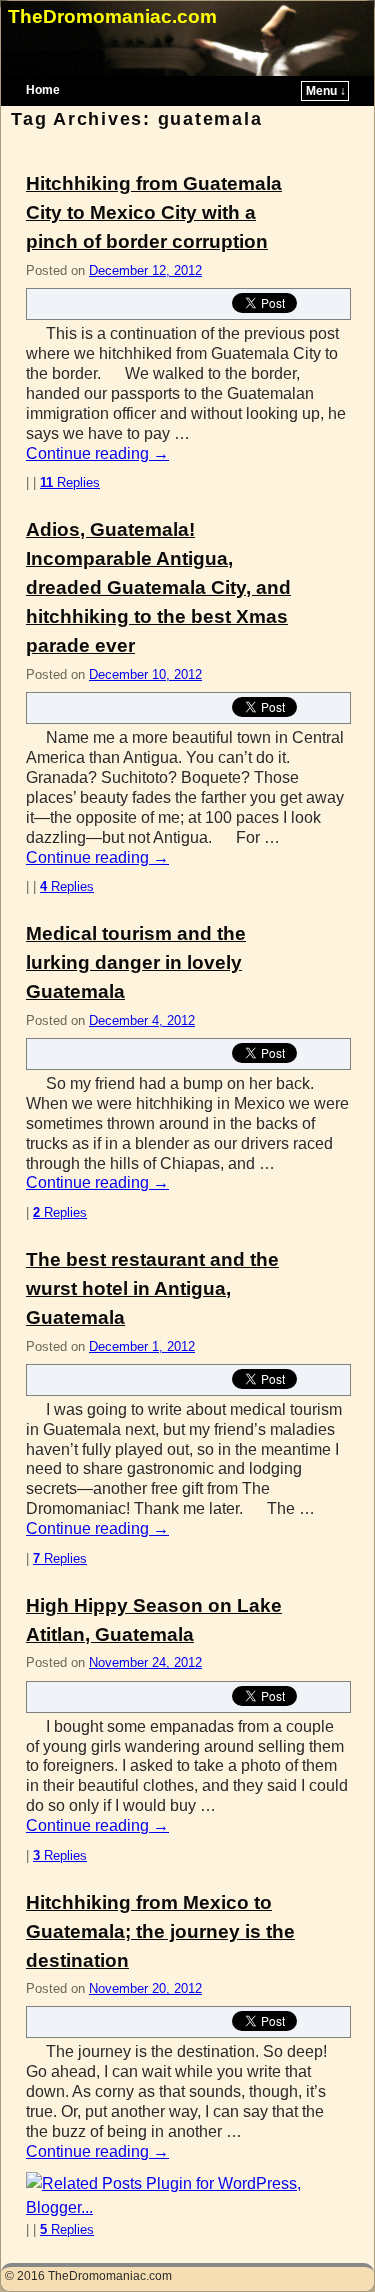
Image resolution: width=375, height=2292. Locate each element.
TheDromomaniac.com (112, 16)
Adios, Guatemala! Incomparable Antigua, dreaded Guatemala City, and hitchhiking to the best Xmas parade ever (158, 587)
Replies (70, 482)
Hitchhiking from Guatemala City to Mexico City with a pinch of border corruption (154, 212)
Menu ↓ (326, 91)
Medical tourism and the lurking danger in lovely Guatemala (136, 962)
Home (43, 90)
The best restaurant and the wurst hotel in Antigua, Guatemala (152, 1288)
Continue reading (97, 453)
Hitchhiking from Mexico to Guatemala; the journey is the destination (160, 1931)
